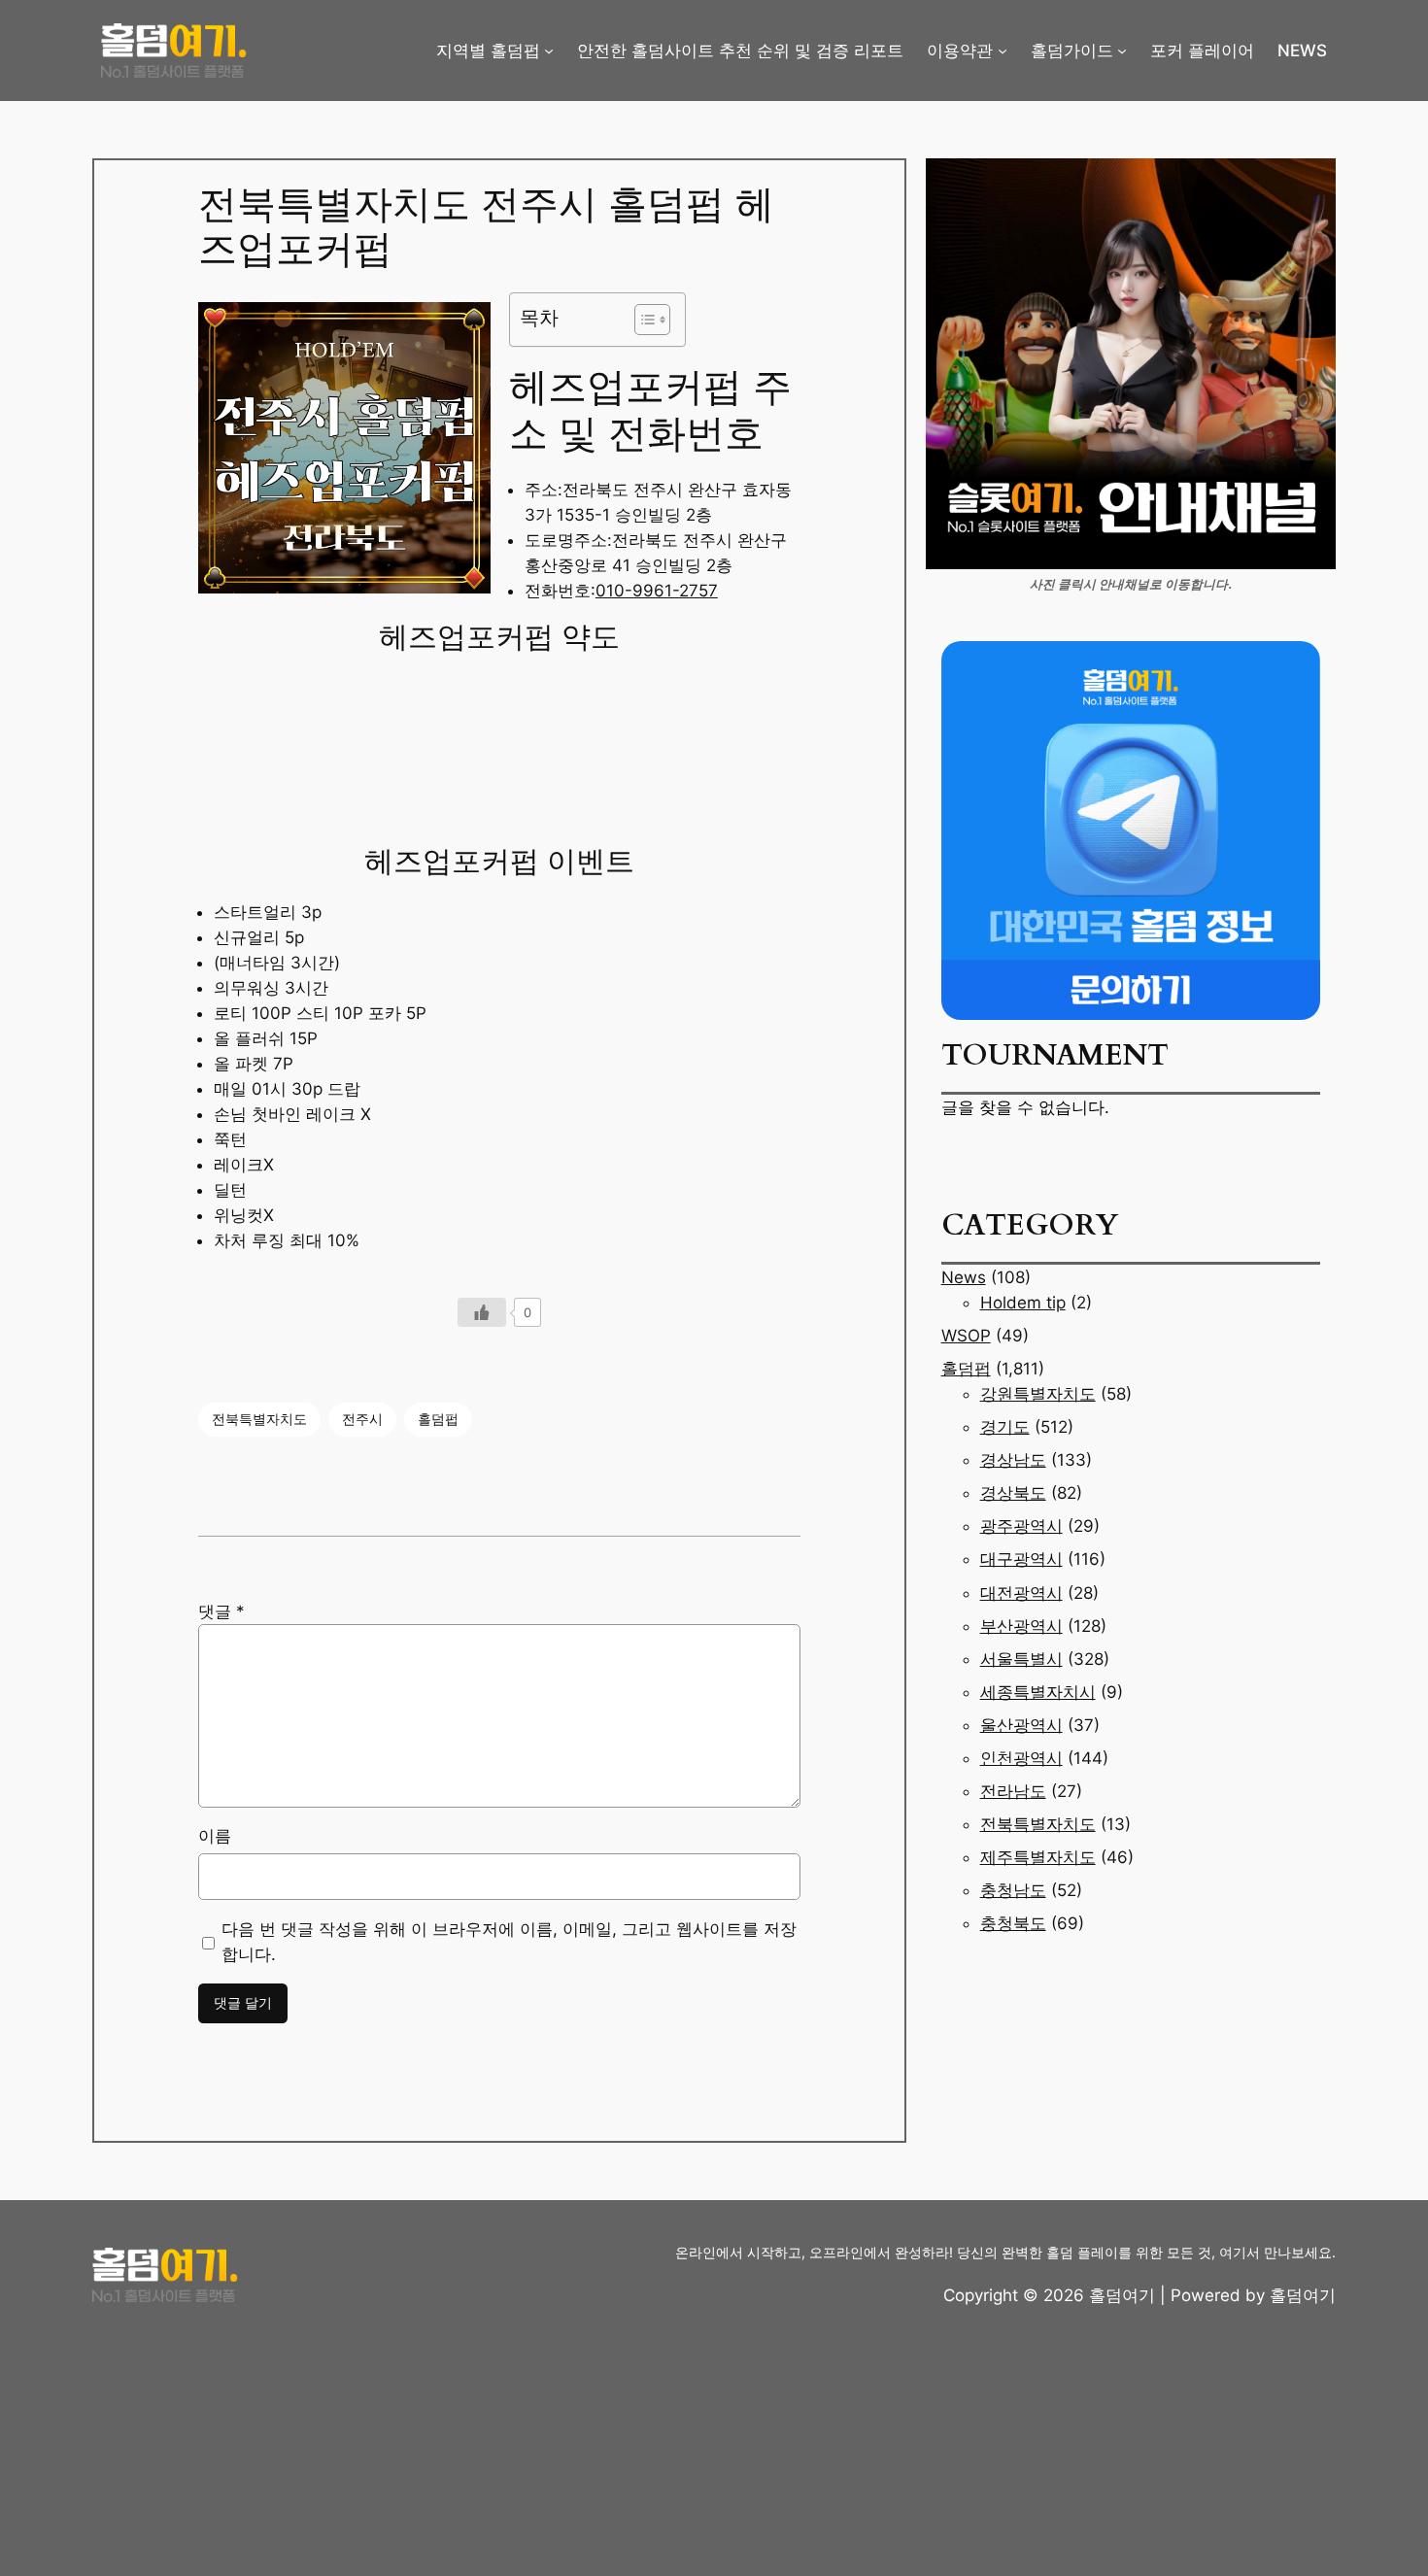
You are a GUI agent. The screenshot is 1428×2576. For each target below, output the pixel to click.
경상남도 (1013, 1460)
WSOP (966, 1336)
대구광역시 (1021, 1559)
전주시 (362, 1419)
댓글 (221, 1611)
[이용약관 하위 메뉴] (1003, 51)
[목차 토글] (643, 320)
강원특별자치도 (1038, 1394)
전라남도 (1013, 1791)
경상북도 (1013, 1493)
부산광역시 (1021, 1626)
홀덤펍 (438, 1419)
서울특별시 (1021, 1659)
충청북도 (1013, 1923)
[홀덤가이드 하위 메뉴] (1122, 51)
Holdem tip (1023, 1303)
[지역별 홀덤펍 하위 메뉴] (549, 51)
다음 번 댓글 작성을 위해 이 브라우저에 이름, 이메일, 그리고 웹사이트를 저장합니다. (509, 1942)
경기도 (1005, 1427)
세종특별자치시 (1038, 1692)
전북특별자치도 (259, 1419)
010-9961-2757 (657, 591)
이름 (215, 1836)
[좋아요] (482, 1312)
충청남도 (1013, 1890)
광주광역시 (1021, 1526)
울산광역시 (1021, 1725)
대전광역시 (1021, 1593)
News (964, 1277)
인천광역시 (1021, 1758)
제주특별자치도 (1038, 1857)
